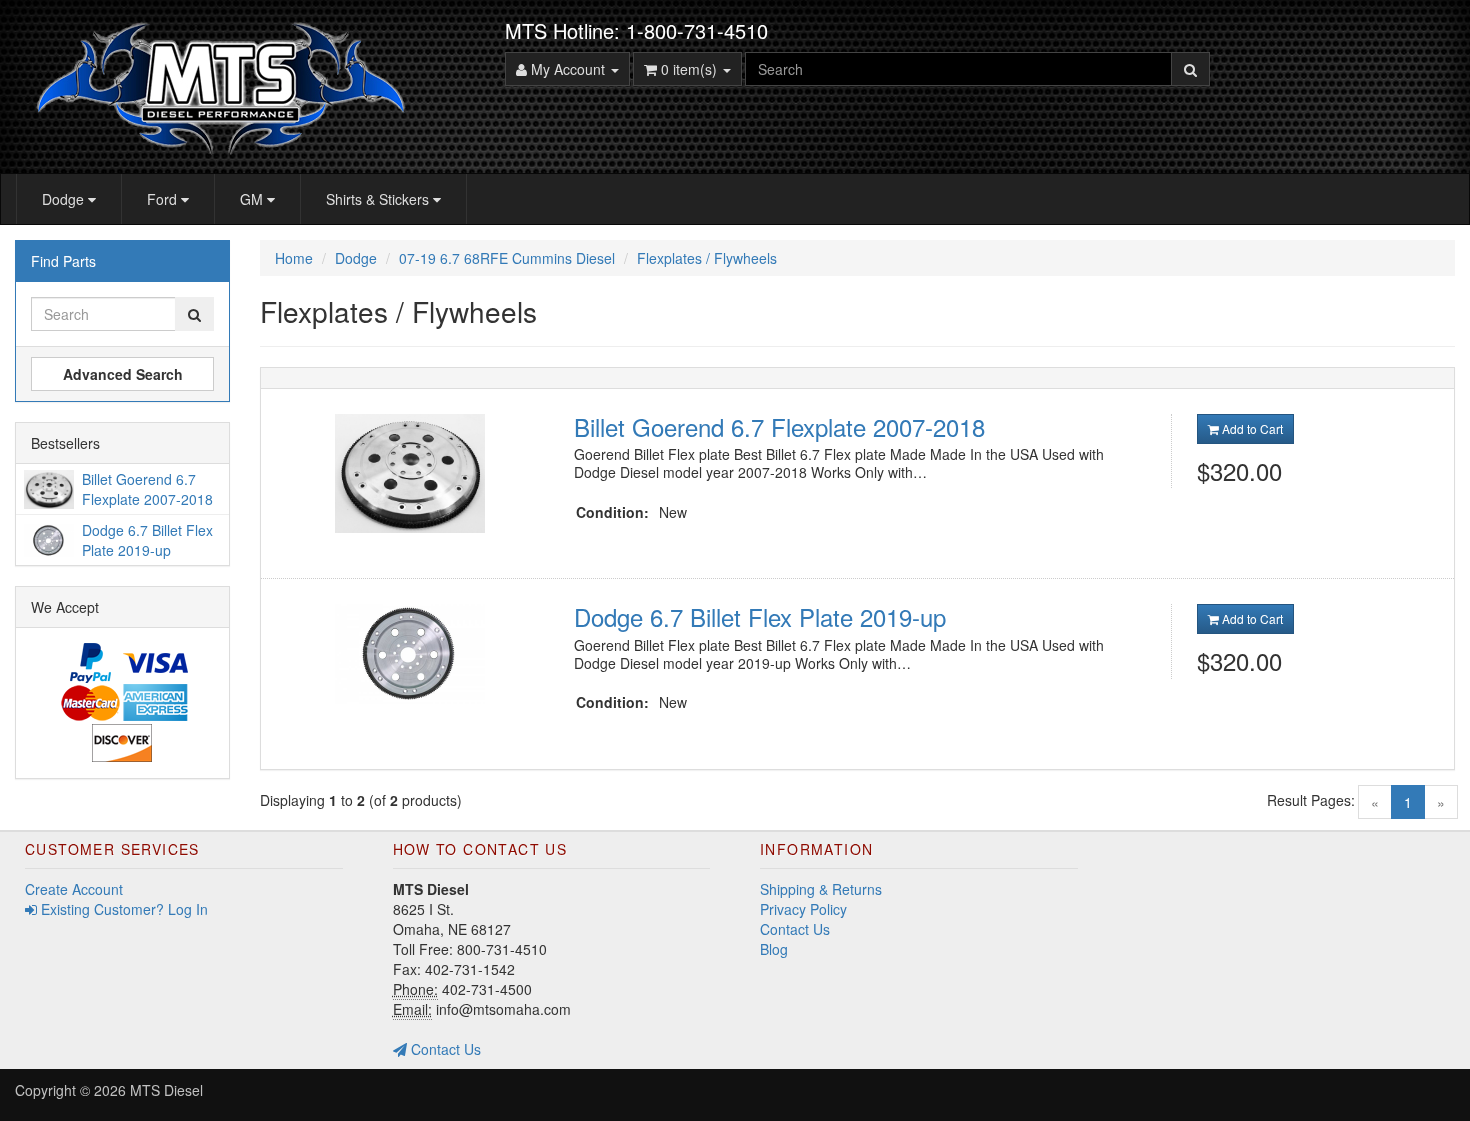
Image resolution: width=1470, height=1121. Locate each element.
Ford (164, 199)
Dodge (65, 199)
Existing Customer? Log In (122, 909)
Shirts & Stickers (379, 199)
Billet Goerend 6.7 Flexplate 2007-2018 (779, 426)
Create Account (74, 889)
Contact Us (444, 1049)
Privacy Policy (803, 909)
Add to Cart (1251, 428)
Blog (774, 949)
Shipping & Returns (821, 889)
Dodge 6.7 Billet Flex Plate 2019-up (760, 616)
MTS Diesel (166, 1090)
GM (253, 199)
